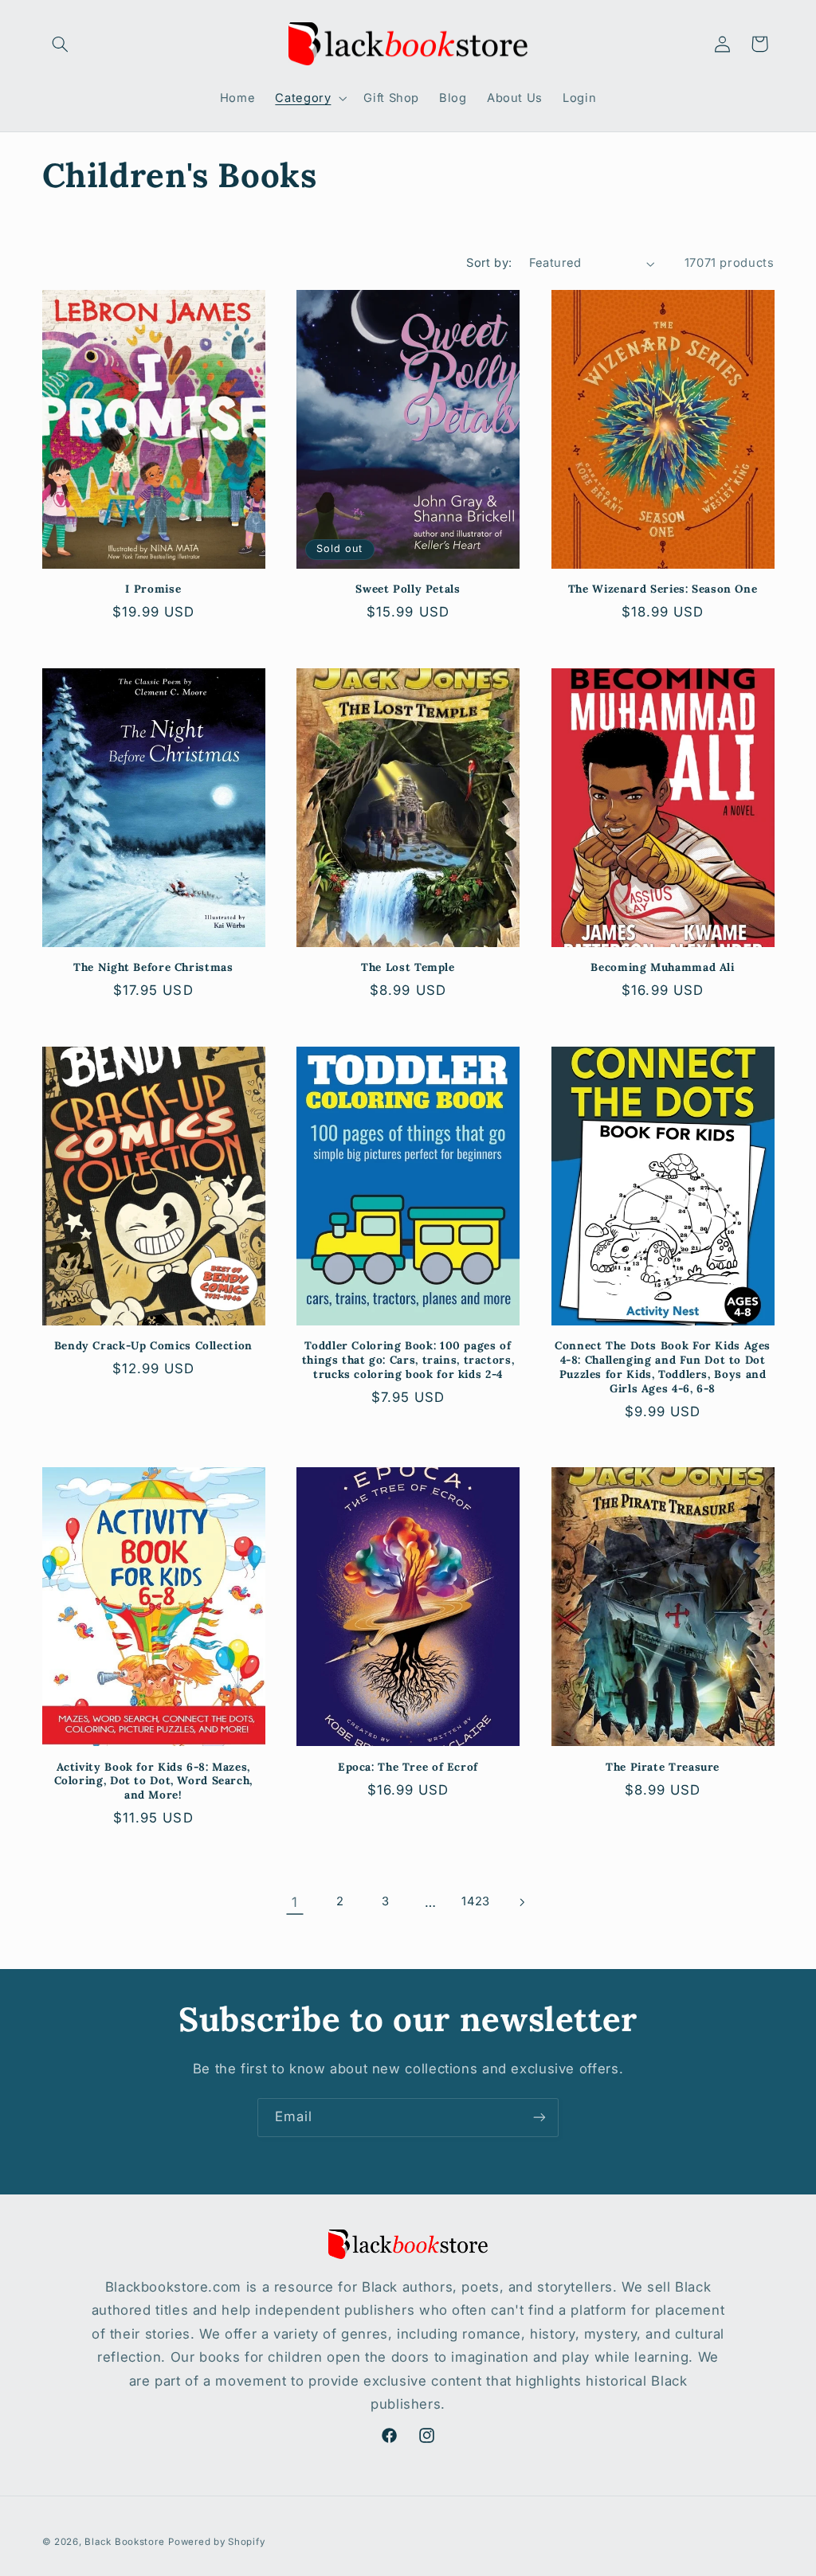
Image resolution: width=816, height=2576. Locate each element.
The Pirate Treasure (663, 1767)
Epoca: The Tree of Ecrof (408, 1767)
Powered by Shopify (216, 2542)
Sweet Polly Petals (408, 589)
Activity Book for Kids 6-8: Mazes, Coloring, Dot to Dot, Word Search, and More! (153, 1781)
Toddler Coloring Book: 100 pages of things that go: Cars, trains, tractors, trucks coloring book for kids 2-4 (408, 1360)
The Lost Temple (408, 967)
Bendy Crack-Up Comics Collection (153, 1346)
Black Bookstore (124, 2542)
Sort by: (489, 263)
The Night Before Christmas (153, 967)
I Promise (153, 589)
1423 (476, 1901)
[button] (61, 44)
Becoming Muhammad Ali (662, 967)
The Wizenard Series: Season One (663, 589)
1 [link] (295, 1902)
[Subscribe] (539, 2118)
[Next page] (521, 1902)
